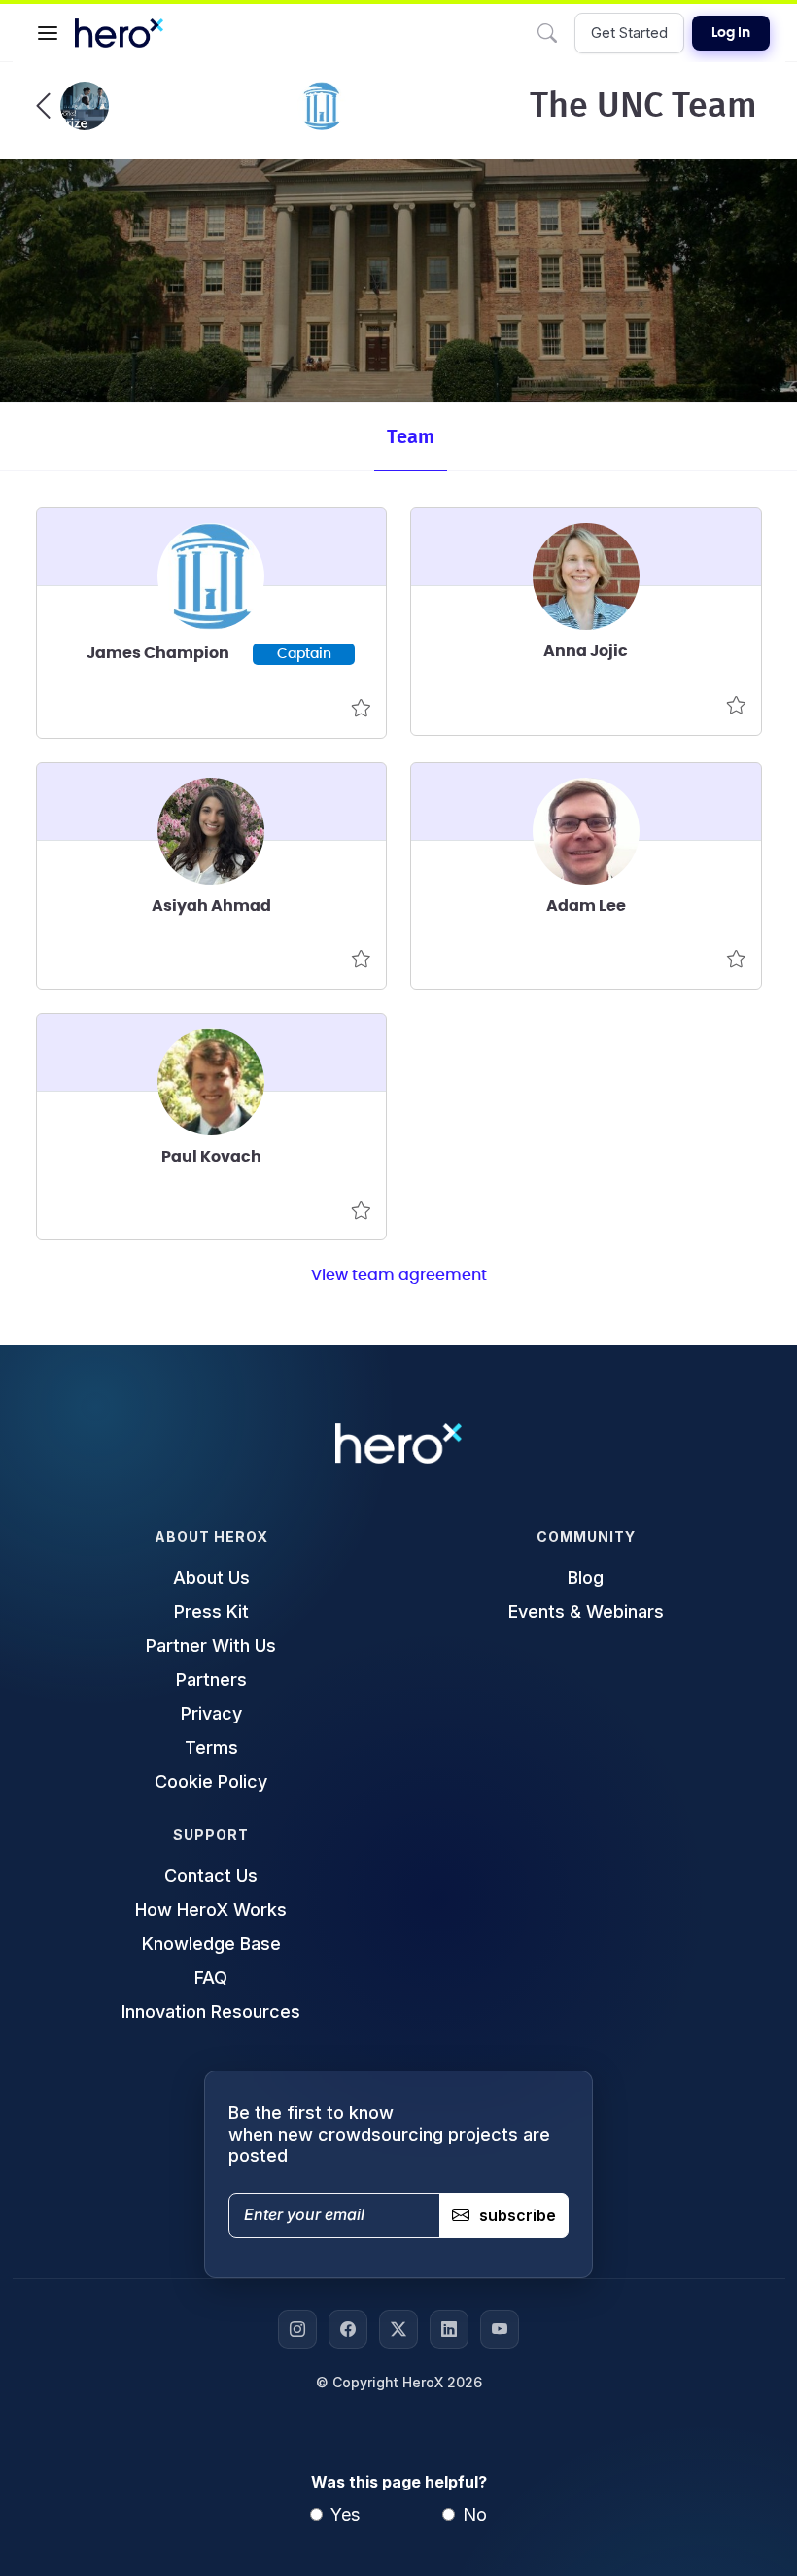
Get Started (629, 33)
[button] (48, 33)
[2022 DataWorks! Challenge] (72, 106)
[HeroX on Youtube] (500, 2329)
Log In (731, 33)
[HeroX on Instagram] (297, 2329)
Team (411, 437)
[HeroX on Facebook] (348, 2329)
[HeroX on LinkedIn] (449, 2329)
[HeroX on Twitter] (398, 2329)
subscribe (518, 2215)
